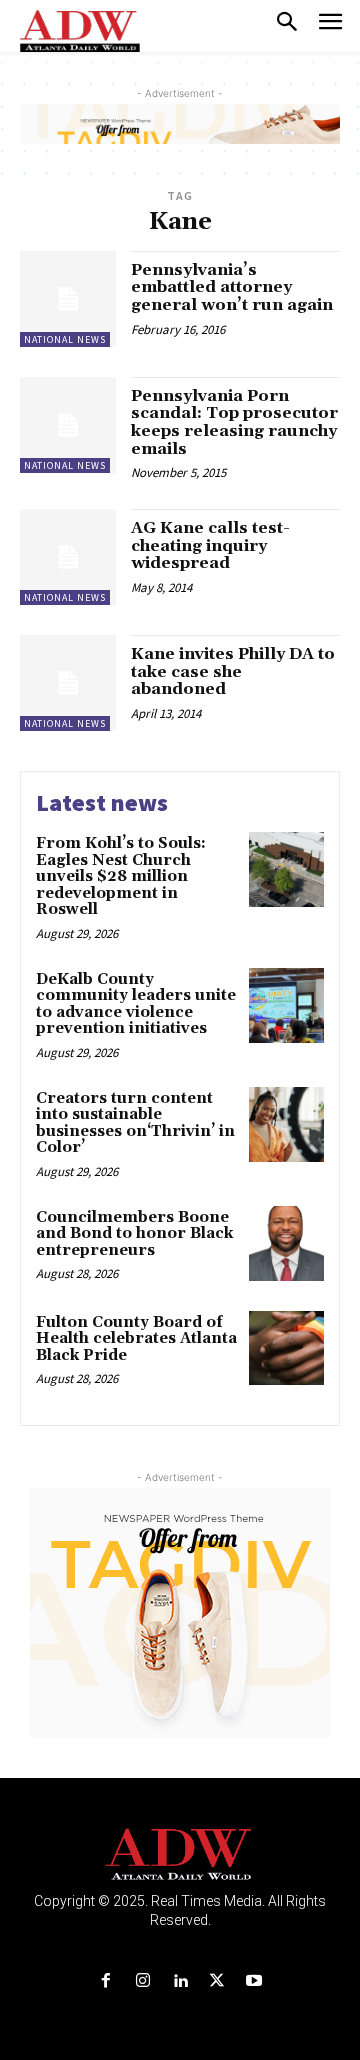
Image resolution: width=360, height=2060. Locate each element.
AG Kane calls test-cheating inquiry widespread (210, 545)
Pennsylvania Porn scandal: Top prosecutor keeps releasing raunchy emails (234, 422)
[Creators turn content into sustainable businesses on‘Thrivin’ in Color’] (286, 1124)
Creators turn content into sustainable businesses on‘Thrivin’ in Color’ (135, 1123)
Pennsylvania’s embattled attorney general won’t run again (232, 287)
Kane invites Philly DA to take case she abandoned (233, 671)
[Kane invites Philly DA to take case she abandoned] (68, 683)
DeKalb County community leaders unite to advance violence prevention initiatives (136, 1004)
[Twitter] (217, 1981)
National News (65, 339)
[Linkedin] (179, 1981)
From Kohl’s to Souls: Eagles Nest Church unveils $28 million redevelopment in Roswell (121, 876)
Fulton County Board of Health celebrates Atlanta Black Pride (136, 1339)
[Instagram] (142, 1981)
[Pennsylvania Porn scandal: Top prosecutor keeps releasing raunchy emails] (68, 425)
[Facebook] (105, 1981)
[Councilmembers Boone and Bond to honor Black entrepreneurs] (286, 1243)
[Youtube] (254, 1981)
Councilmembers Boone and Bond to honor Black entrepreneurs (134, 1234)
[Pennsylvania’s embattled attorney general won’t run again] (68, 299)
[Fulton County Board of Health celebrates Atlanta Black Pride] (286, 1348)
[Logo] (180, 1854)
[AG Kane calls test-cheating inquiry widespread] (68, 557)
